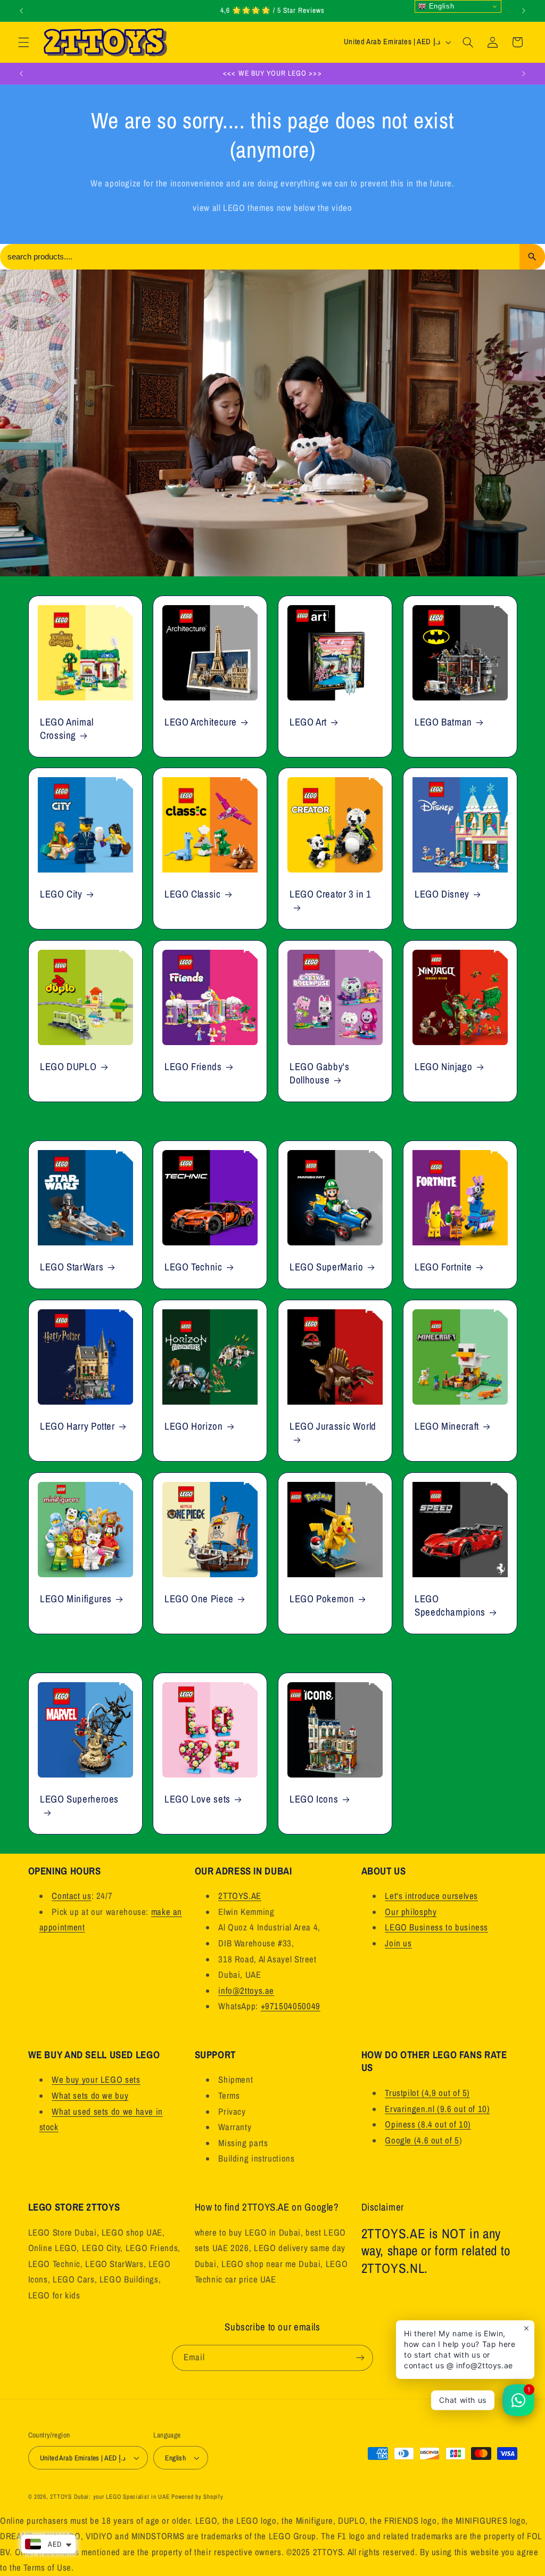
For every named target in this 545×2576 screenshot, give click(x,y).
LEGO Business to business (436, 1927)
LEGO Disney (442, 895)
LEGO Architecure (201, 722)
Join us (398, 1943)
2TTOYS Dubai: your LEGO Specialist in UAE (110, 2497)
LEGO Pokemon (322, 1599)
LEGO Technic (193, 1267)
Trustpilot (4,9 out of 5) (427, 2093)
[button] (23, 42)
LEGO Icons (314, 1799)
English (440, 6)
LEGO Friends (193, 1067)
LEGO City (61, 895)
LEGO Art (308, 722)
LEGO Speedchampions (450, 1605)
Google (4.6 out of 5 (422, 2140)
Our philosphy (411, 1912)
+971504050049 (291, 2006)
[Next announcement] (524, 11)
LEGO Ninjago (444, 1067)
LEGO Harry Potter (77, 1426)
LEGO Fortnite (443, 1267)
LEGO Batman (443, 722)
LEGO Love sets (197, 1799)
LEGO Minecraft (447, 1426)
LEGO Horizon (194, 1426)
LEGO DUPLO (68, 1067)
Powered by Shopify (197, 2497)
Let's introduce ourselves (431, 1896)
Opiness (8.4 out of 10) (428, 2124)
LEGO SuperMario (326, 1267)
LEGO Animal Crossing (67, 728)
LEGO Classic (193, 895)
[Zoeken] (532, 257)
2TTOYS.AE (240, 1896)
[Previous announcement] (21, 11)
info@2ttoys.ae (246, 1991)
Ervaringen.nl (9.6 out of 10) (437, 2109)
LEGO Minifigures (76, 1599)
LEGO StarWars (72, 1267)
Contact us (71, 1896)
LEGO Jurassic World (333, 1426)
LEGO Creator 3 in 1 (331, 895)
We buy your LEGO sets (96, 2080)
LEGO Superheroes (79, 1799)
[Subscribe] (360, 2358)
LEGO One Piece (199, 1599)
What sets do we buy (90, 2096)
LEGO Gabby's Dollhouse (320, 1073)
